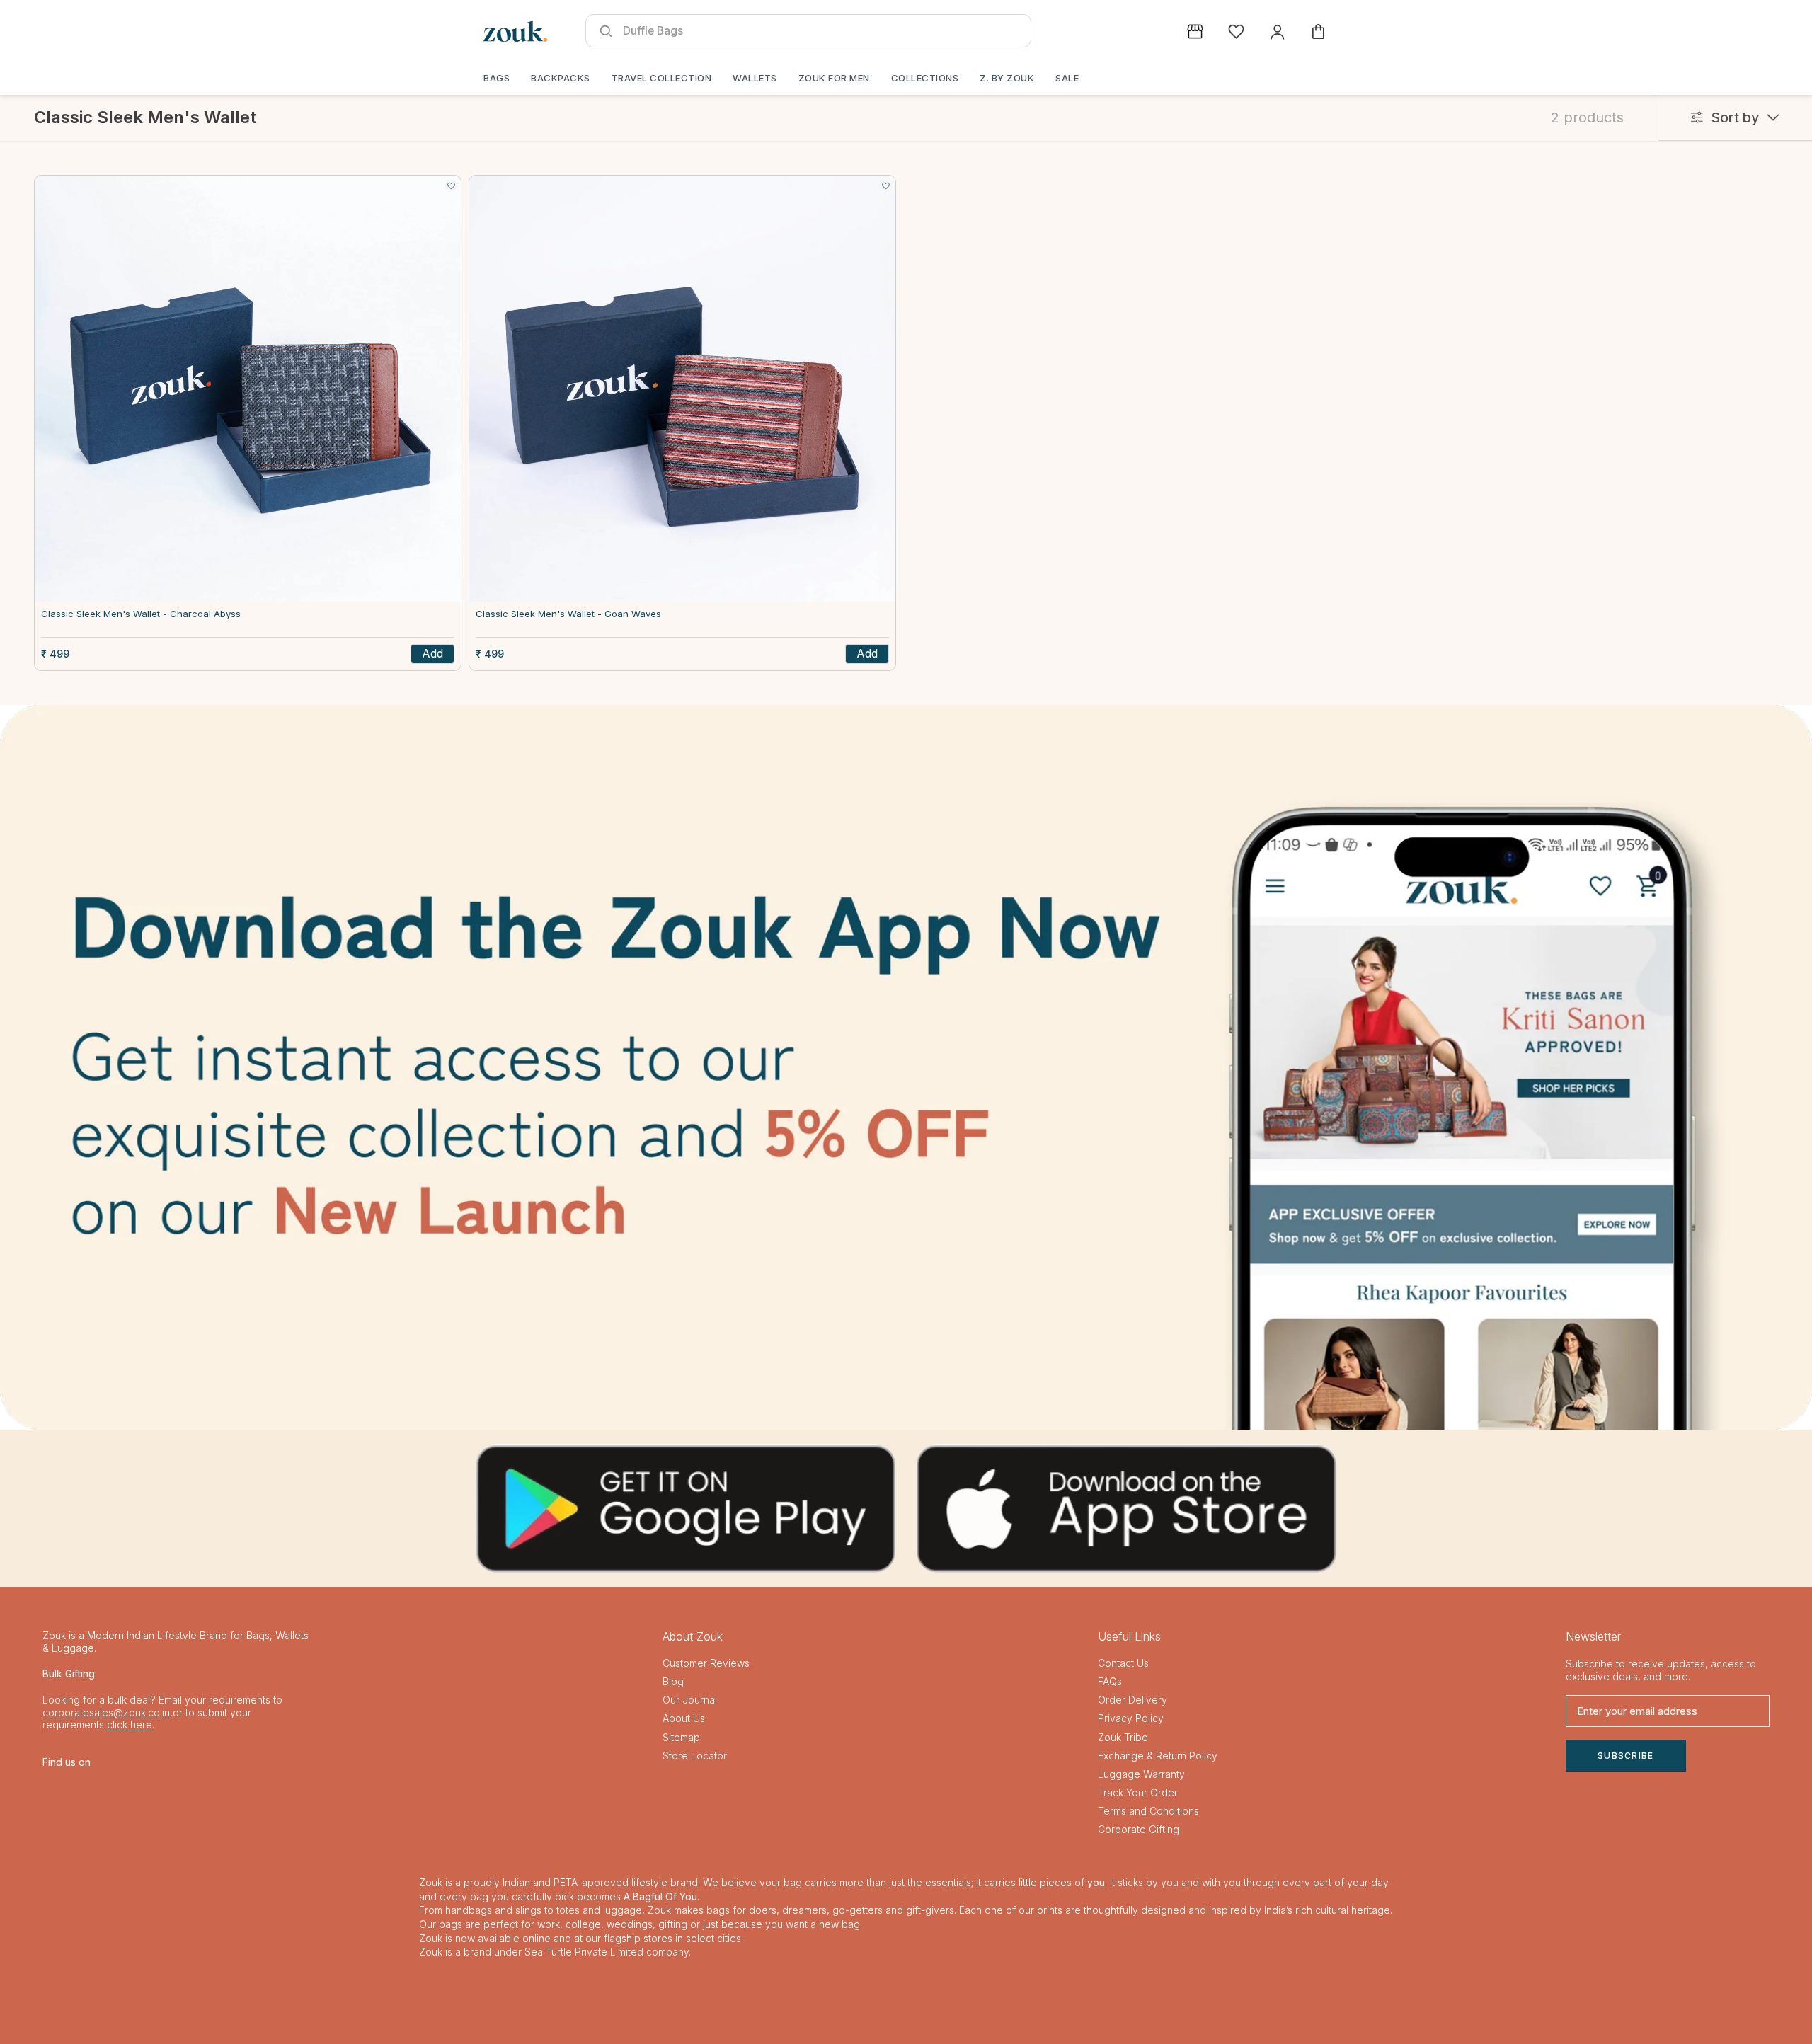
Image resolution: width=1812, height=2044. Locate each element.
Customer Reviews (706, 1663)
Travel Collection (662, 78)
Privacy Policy (1131, 1718)
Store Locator (695, 1756)
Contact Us (1123, 1663)
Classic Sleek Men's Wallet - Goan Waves (568, 614)
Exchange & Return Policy (1158, 1756)
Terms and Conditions (1148, 1811)
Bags (497, 78)
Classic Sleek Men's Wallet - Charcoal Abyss (141, 614)
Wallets (755, 78)
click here (128, 1724)
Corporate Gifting (1139, 1829)
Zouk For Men (834, 78)
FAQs (1110, 1681)
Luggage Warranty (1141, 1774)
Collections (925, 78)
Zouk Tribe (1123, 1737)
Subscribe (1626, 1756)
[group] (906, 1067)
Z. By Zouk (1007, 78)
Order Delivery (1132, 1700)
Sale (1067, 78)
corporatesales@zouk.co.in (106, 1712)
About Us (684, 1718)
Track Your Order (1138, 1792)
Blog (673, 1681)
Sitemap (681, 1737)
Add (432, 653)
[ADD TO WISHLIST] (451, 185)
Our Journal (690, 1700)
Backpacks (561, 78)
